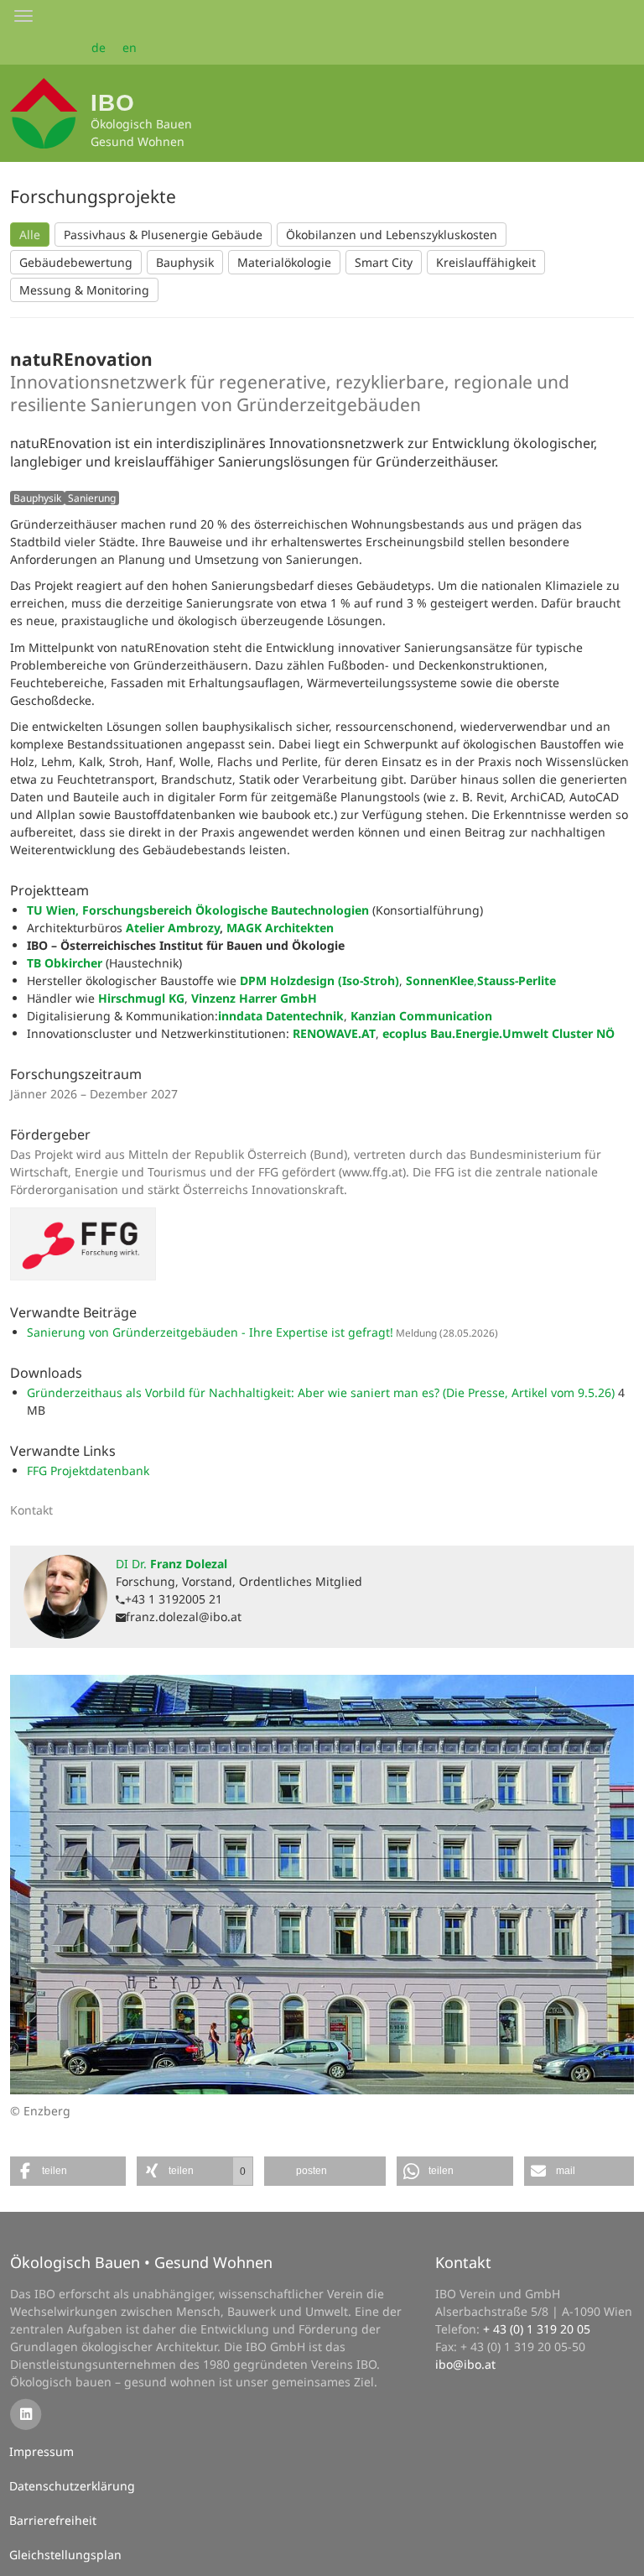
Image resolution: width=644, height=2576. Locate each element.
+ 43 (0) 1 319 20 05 (537, 2329)
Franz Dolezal (171, 1564)
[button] (68, 2171)
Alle (30, 235)
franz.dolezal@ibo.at (184, 1617)
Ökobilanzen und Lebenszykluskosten (392, 235)
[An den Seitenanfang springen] (620, 2552)
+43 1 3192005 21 (174, 1599)
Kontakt (463, 2262)
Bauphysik (185, 262)
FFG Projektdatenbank (88, 1471)
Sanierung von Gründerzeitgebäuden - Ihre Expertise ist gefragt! (210, 1332)
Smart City (384, 262)
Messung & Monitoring (84, 290)
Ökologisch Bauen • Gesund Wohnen (141, 2262)
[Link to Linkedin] (26, 2414)
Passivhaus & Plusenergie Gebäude (163, 235)
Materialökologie (284, 262)
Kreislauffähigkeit (486, 262)
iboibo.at (465, 2364)
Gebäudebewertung (76, 262)
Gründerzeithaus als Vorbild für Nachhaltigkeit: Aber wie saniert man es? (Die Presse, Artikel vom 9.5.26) (322, 1392)
